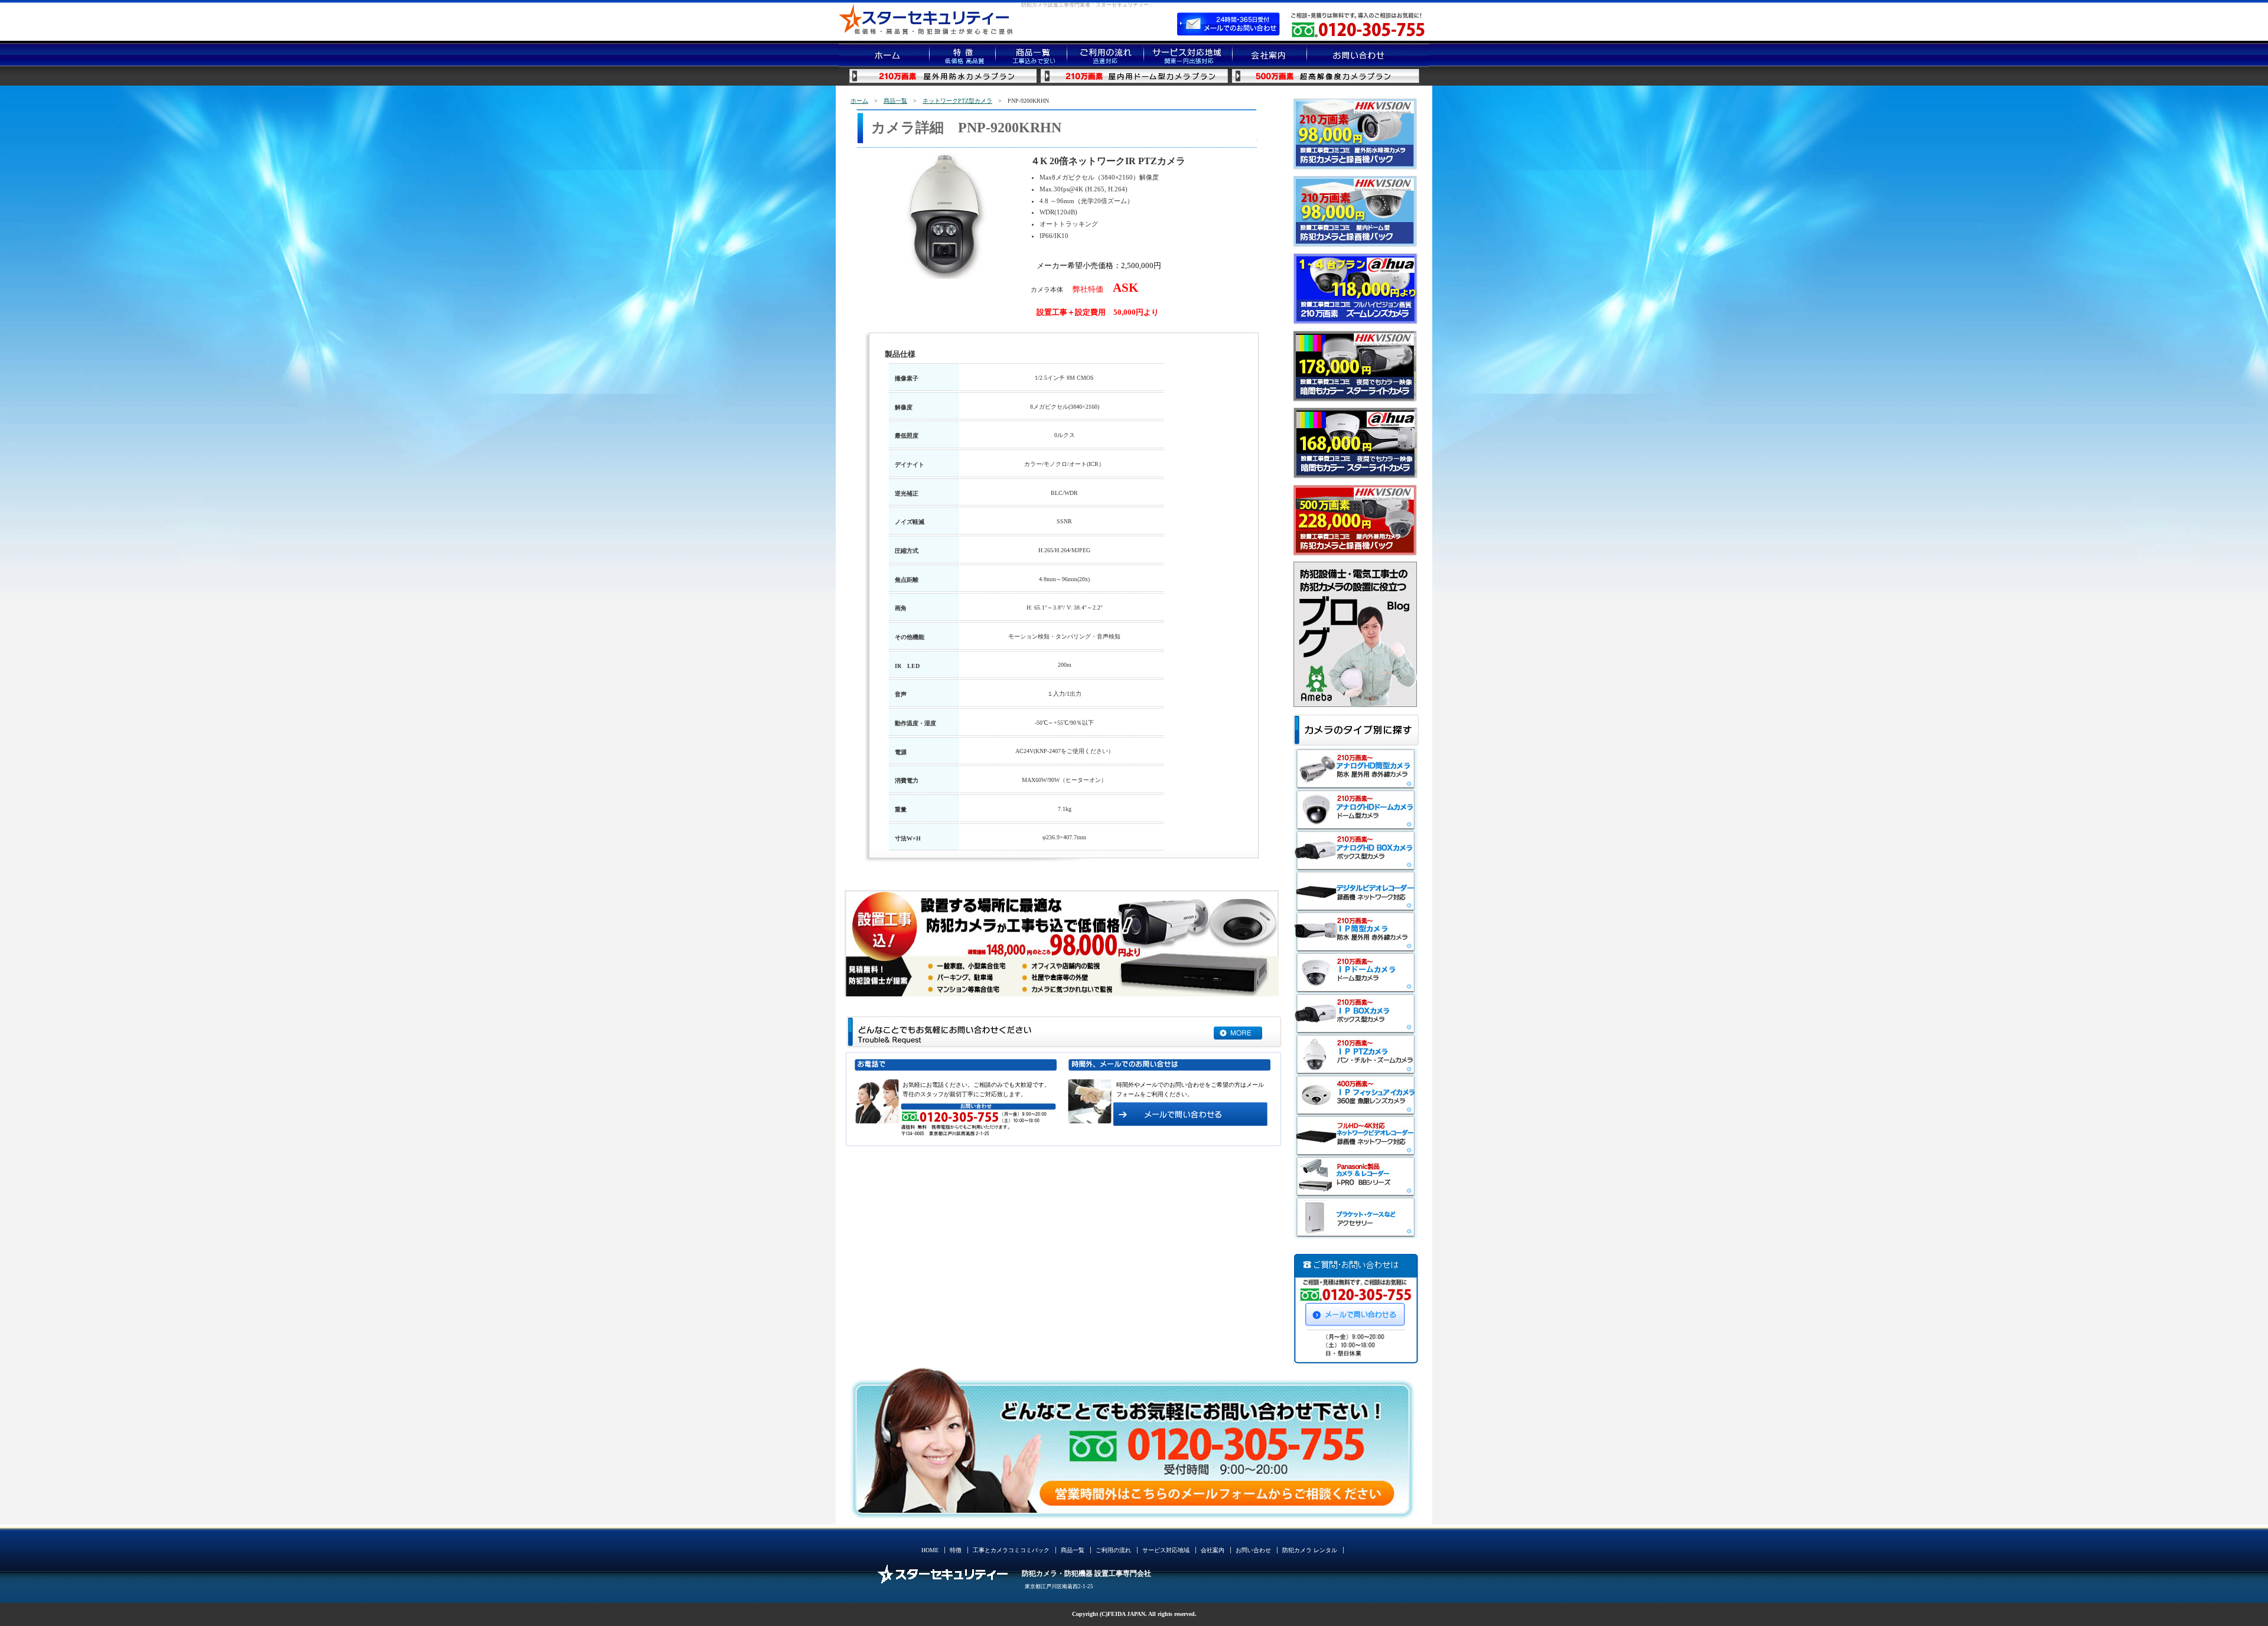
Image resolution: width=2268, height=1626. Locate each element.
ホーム (859, 101)
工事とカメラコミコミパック (1011, 1550)
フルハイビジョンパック (1325, 76)
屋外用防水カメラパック (944, 76)
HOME (930, 1550)
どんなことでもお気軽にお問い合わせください (1238, 1027)
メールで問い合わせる (1356, 1311)
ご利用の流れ (1113, 1550)
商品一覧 (895, 101)
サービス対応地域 (1166, 1550)
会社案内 (1213, 1550)
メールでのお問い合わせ (1228, 24)
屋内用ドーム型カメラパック (1134, 76)
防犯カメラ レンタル (1310, 1550)
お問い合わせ (1253, 1550)
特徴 (956, 1550)
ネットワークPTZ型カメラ (957, 101)
